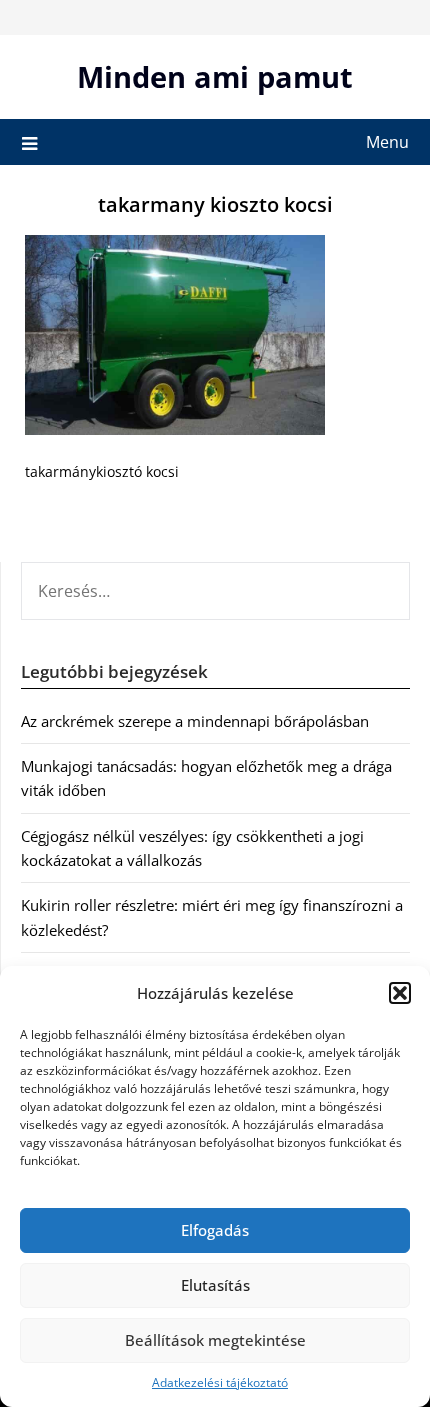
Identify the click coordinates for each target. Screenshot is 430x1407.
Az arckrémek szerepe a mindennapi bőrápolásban (195, 721)
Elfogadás (215, 1230)
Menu (387, 142)
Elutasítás (215, 1285)
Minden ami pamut (215, 76)
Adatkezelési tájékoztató (220, 1382)
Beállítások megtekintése (215, 1340)
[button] (400, 993)
